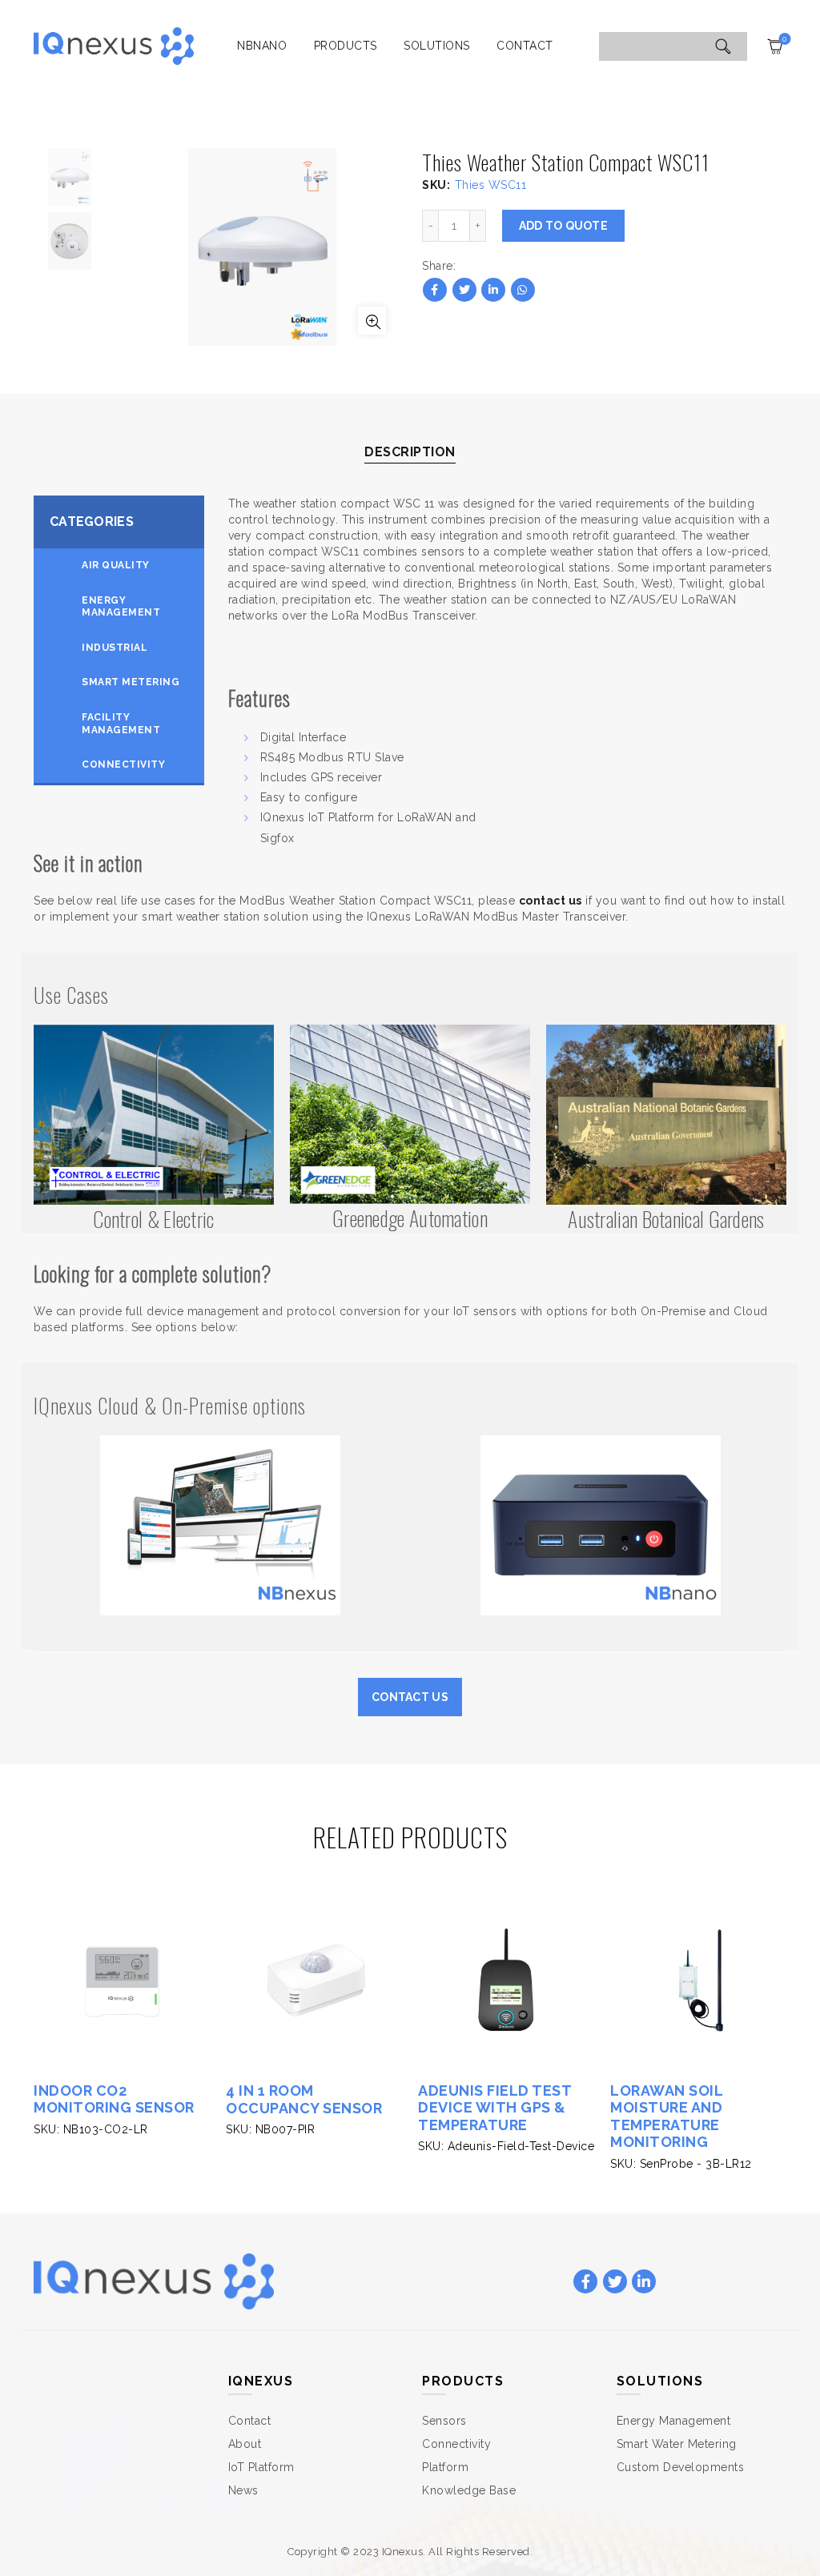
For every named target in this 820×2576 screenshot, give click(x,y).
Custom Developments (681, 2467)
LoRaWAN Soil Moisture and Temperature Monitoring (666, 2117)
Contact (525, 46)
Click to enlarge (372, 321)
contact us (551, 901)
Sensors (444, 2421)
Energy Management (121, 607)
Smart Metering (131, 682)
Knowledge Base (469, 2490)
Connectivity (123, 764)
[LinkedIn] (493, 290)
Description (410, 452)
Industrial (115, 648)
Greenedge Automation (410, 1218)
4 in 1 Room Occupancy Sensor (304, 2099)
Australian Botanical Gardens (666, 1219)
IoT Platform (261, 2467)
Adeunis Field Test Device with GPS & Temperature (494, 2108)
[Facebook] (435, 290)
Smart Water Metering (677, 2444)
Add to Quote (564, 226)
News (243, 2490)
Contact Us (410, 1697)
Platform (445, 2467)
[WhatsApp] (523, 290)
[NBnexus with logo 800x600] (220, 1524)
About (245, 2444)
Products (346, 46)
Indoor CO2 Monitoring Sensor (114, 2099)
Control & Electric (153, 1219)
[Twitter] (464, 290)
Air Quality (116, 565)
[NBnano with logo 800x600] (601, 1524)
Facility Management (121, 724)
